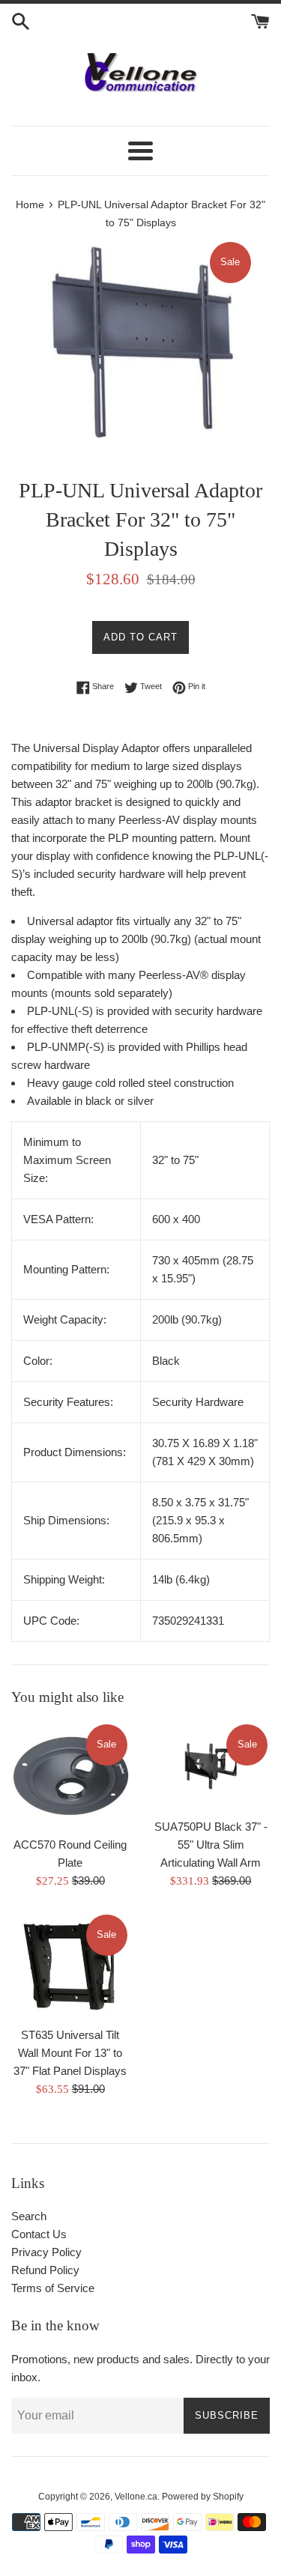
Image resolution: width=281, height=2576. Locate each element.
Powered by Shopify (203, 2497)
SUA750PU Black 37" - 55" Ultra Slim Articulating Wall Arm (211, 1845)
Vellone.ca (136, 2497)
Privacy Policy (46, 2252)
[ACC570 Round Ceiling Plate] (70, 1775)
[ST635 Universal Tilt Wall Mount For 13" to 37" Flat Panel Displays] (70, 1966)
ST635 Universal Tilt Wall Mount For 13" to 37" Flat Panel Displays (70, 2053)
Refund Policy (45, 2270)
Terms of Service (53, 2288)
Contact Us (39, 2234)
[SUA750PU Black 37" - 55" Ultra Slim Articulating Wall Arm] (211, 1766)
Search (29, 2216)
